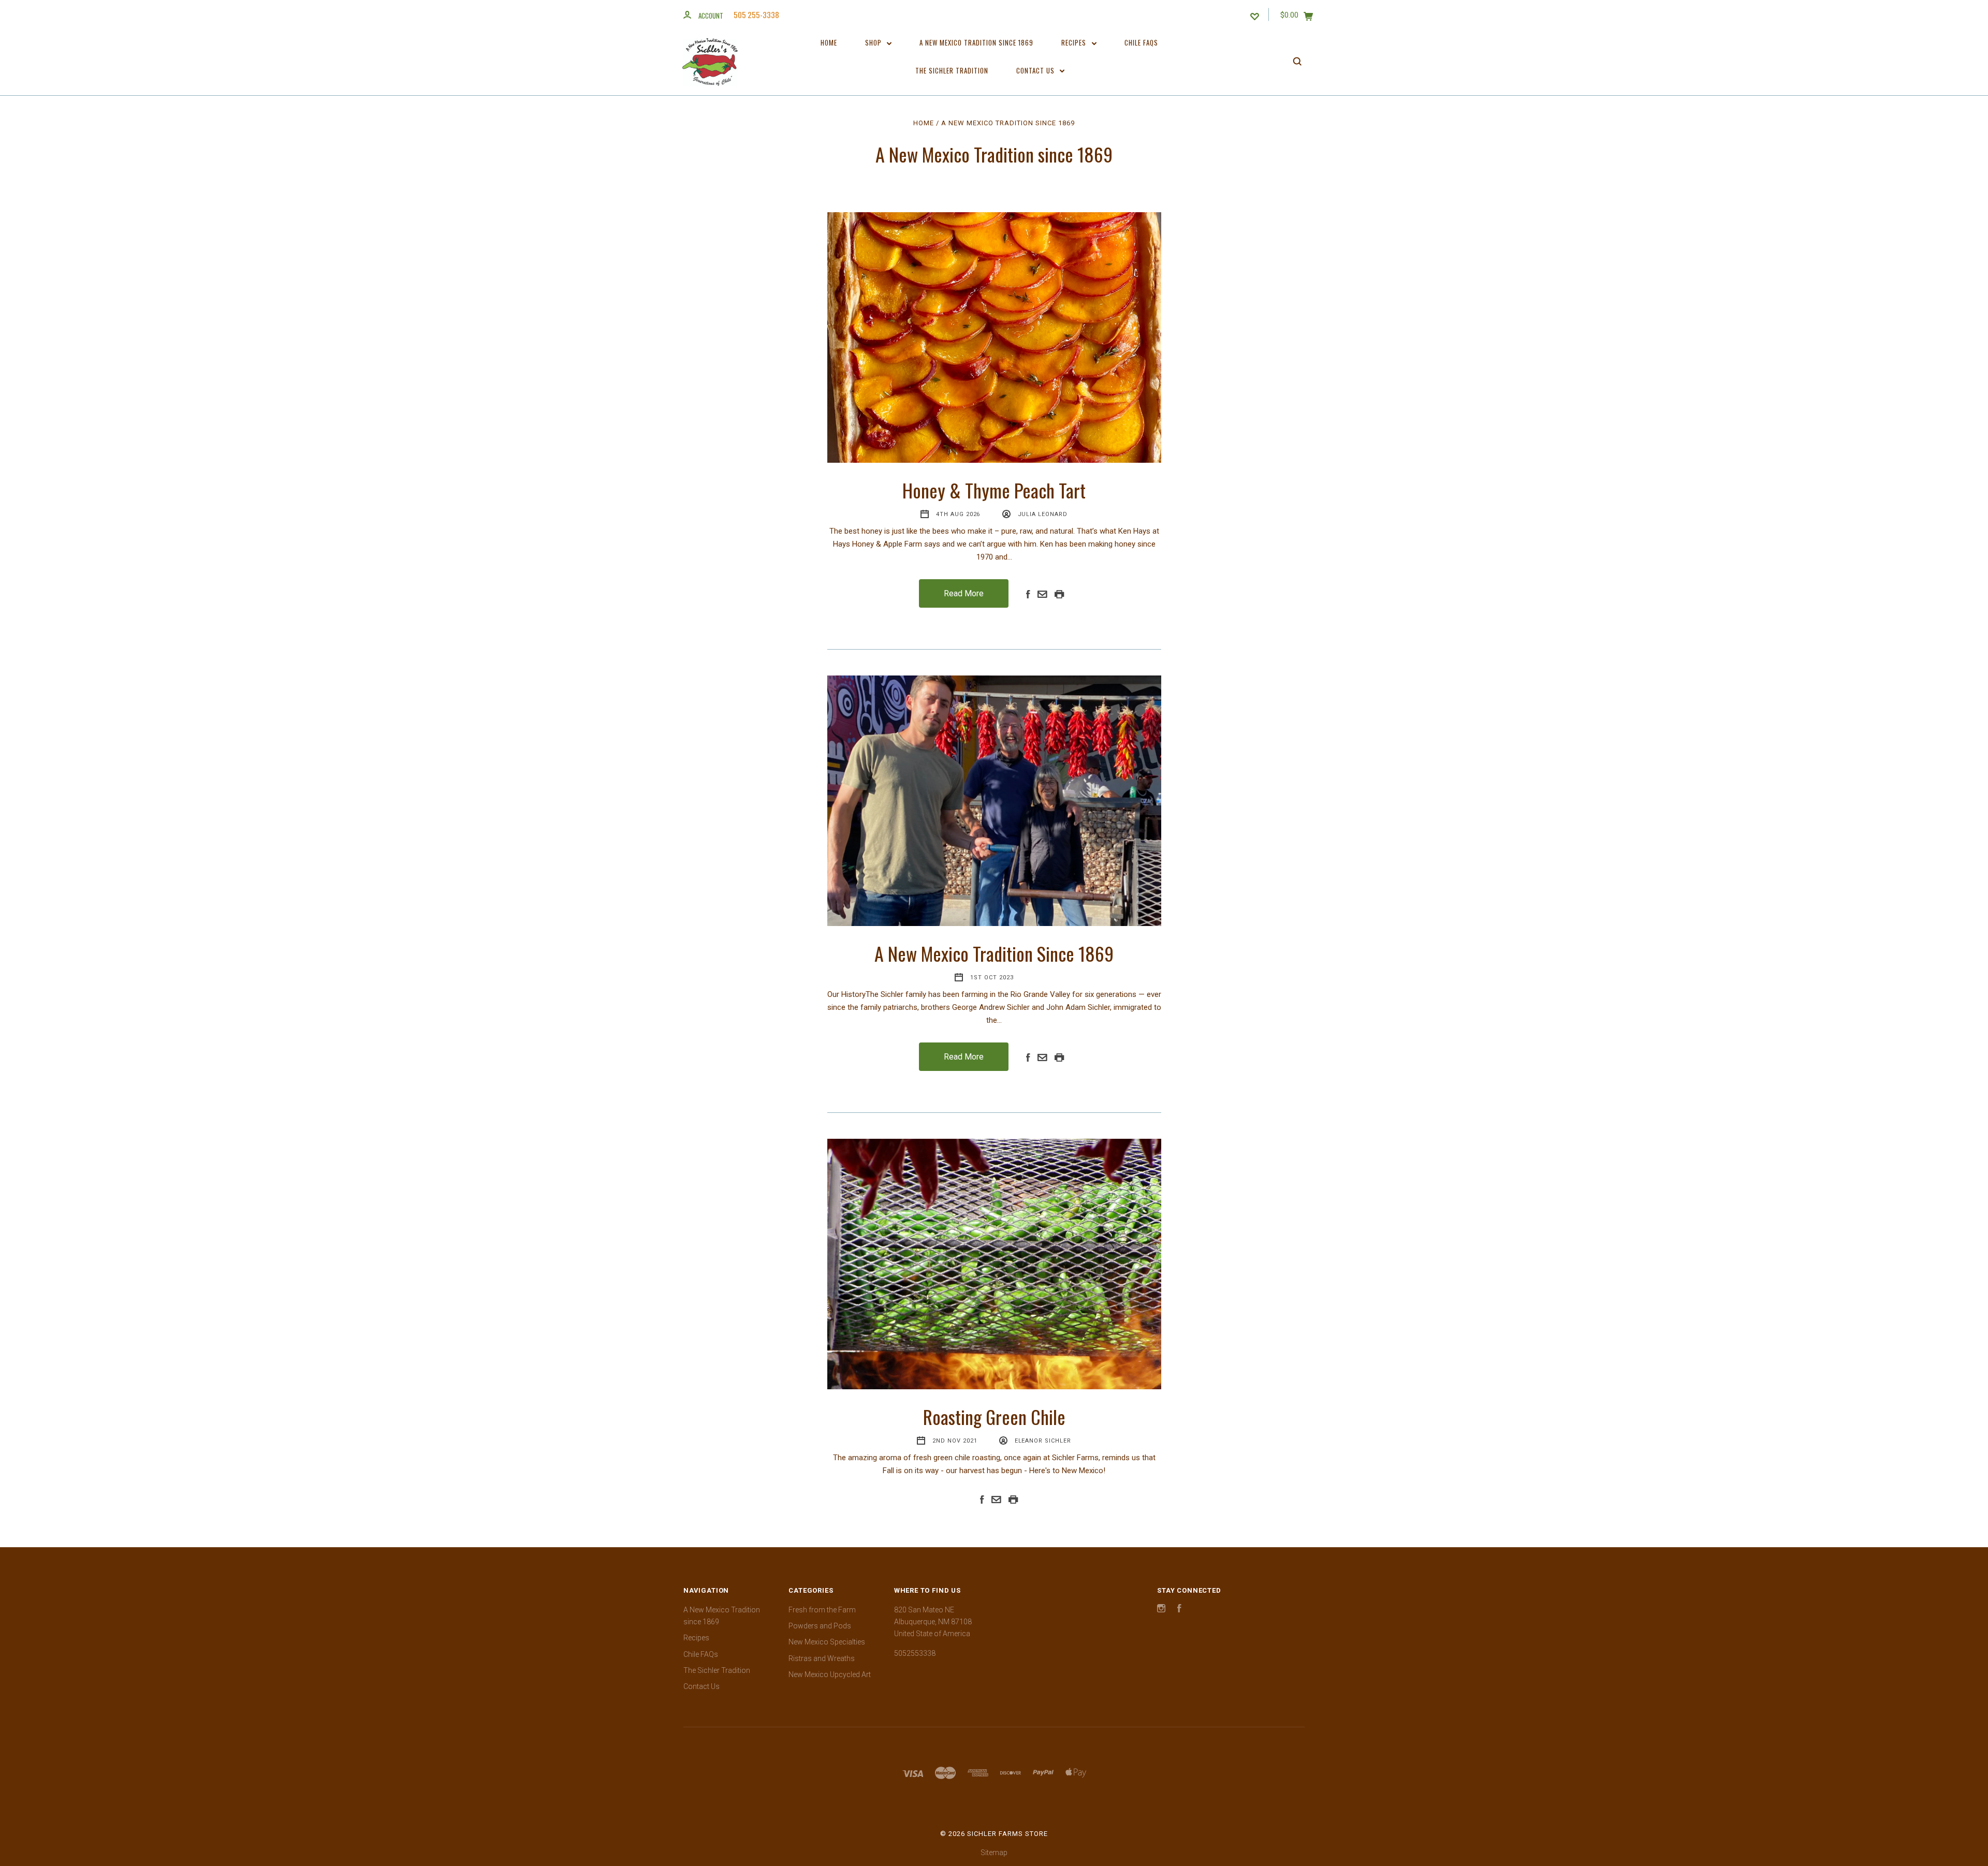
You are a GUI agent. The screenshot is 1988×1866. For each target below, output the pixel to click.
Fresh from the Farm (822, 1610)
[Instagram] (1161, 1610)
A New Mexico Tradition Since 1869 (994, 953)
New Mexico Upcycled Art (830, 1674)
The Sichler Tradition (952, 70)
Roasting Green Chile (994, 1416)
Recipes (1075, 42)
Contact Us (1036, 70)
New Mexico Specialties (827, 1642)
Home (829, 42)
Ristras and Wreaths (822, 1658)
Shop (874, 42)
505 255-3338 (756, 14)
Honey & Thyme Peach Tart (994, 490)
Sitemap (994, 1853)
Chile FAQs (1141, 42)
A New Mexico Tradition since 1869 (976, 42)
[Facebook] (1179, 1610)
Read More (964, 593)
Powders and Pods (820, 1626)
